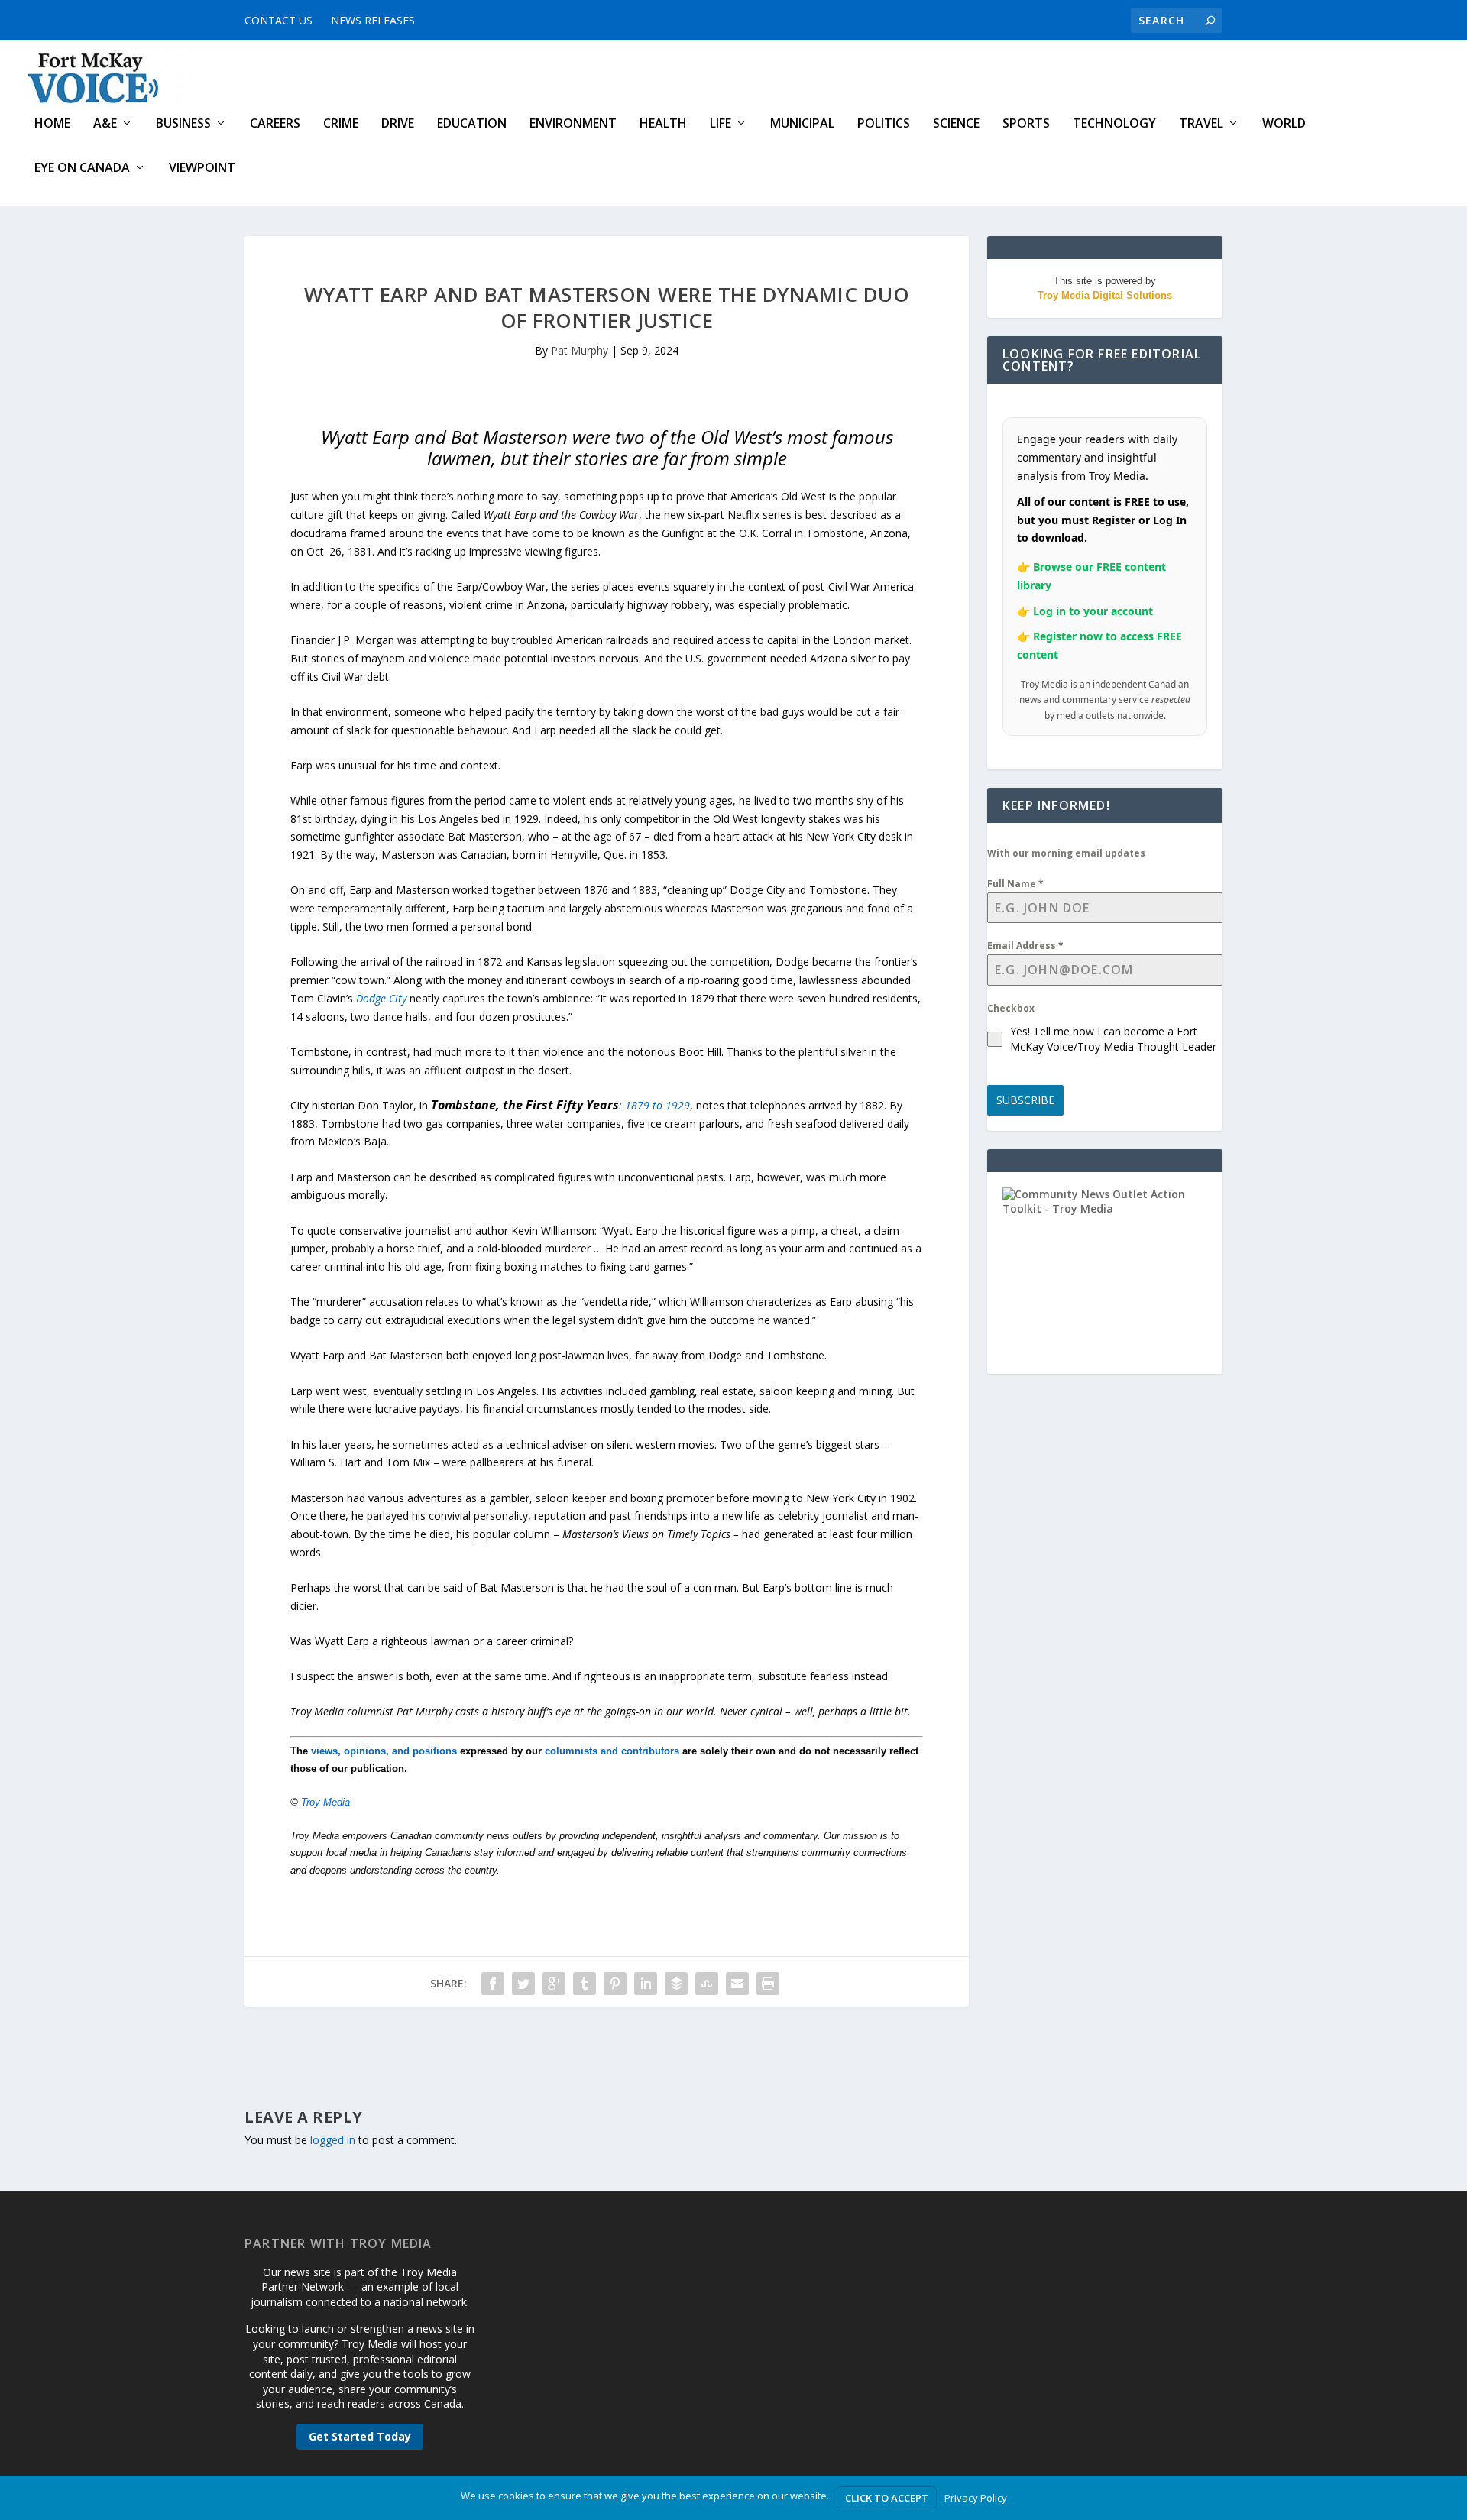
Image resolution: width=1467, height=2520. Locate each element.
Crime (341, 124)
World (1284, 124)
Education (472, 124)
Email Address (1025, 946)
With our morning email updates (1066, 853)
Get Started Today (360, 2436)
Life (721, 124)
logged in (333, 2140)
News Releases (373, 20)
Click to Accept (887, 2498)
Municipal (802, 124)
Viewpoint (202, 168)
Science (956, 124)
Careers (275, 124)
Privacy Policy (976, 2498)
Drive (398, 124)
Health (663, 124)
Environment (573, 124)
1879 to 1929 (657, 1105)
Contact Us (279, 20)
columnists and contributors (612, 1751)
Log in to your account (1093, 611)
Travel (1201, 124)
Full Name (1015, 884)
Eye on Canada (82, 168)
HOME (52, 124)
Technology (1114, 124)
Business (183, 124)
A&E (105, 124)
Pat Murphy (580, 350)
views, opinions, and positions (384, 1751)
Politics (884, 124)
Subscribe (1025, 1100)
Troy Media (325, 1802)
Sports (1026, 124)
